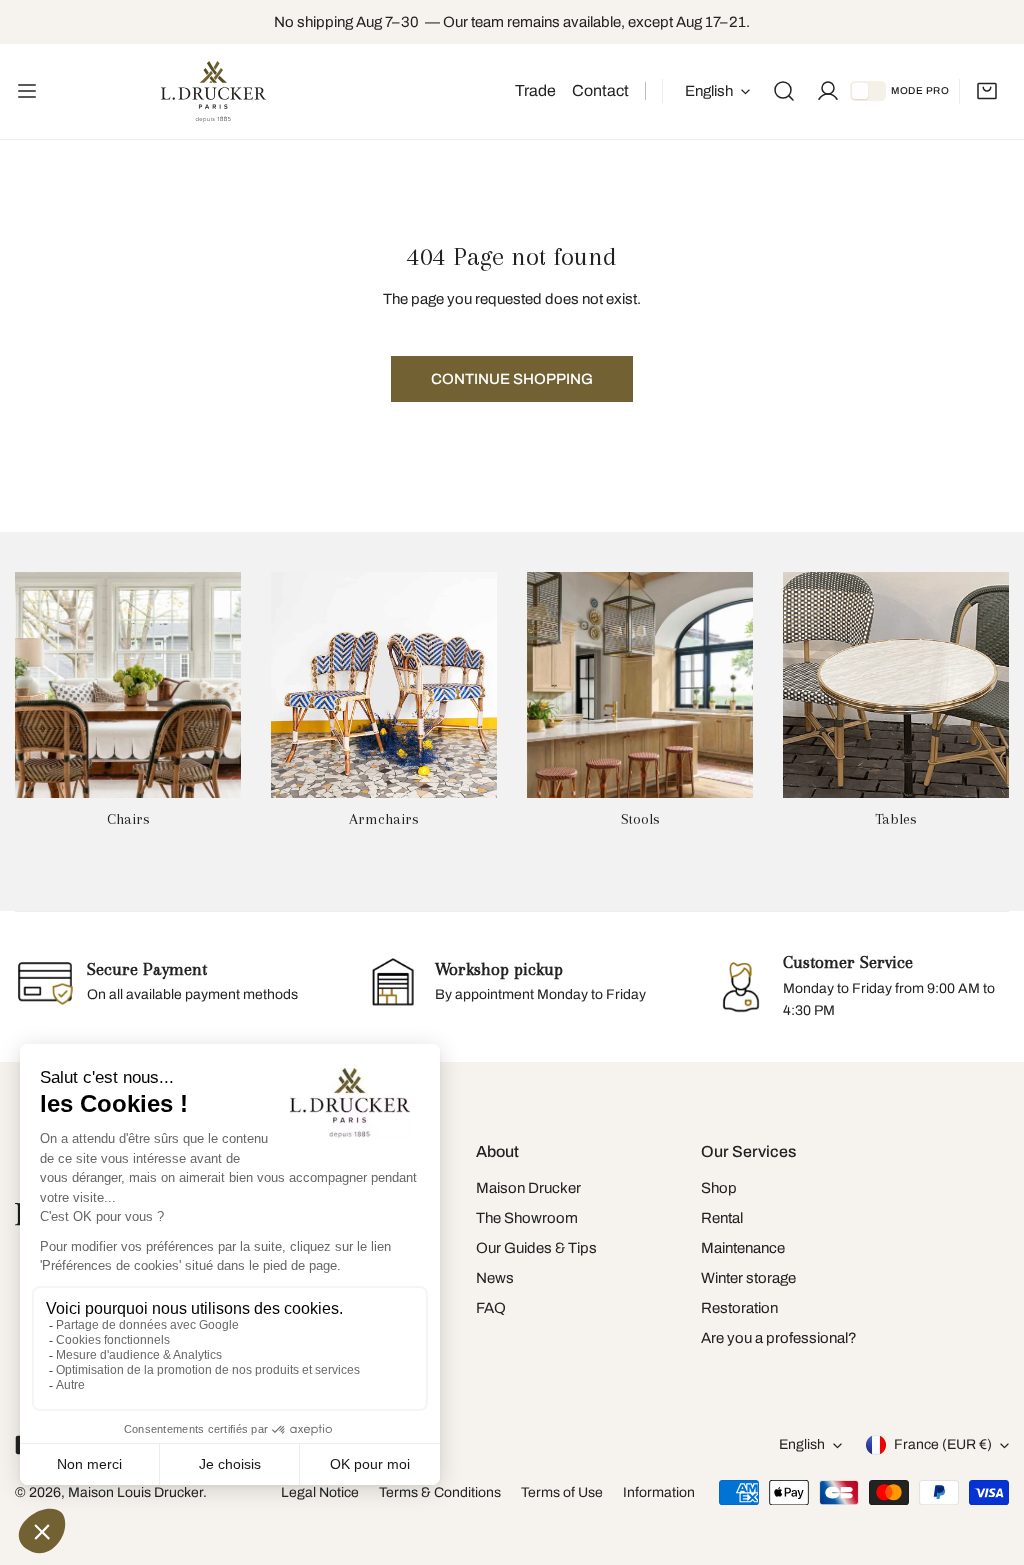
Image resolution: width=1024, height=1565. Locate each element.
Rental (722, 1218)
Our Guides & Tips (536, 1248)
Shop (719, 1188)
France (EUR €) (943, 1444)
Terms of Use (562, 1492)
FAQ (491, 1308)
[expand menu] (27, 91)
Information (659, 1492)
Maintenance (743, 1248)
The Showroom (527, 1218)
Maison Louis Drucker (135, 1492)
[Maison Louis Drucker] (213, 91)
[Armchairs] (384, 685)
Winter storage (748, 1278)
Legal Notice (320, 1492)
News (495, 1278)
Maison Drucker (528, 1188)
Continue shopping (512, 379)
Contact (600, 90)
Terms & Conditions (440, 1492)
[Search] (784, 91)
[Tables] (896, 685)
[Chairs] (128, 685)
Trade (535, 90)
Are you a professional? (779, 1338)
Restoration (739, 1308)
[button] (987, 91)
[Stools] (640, 685)
